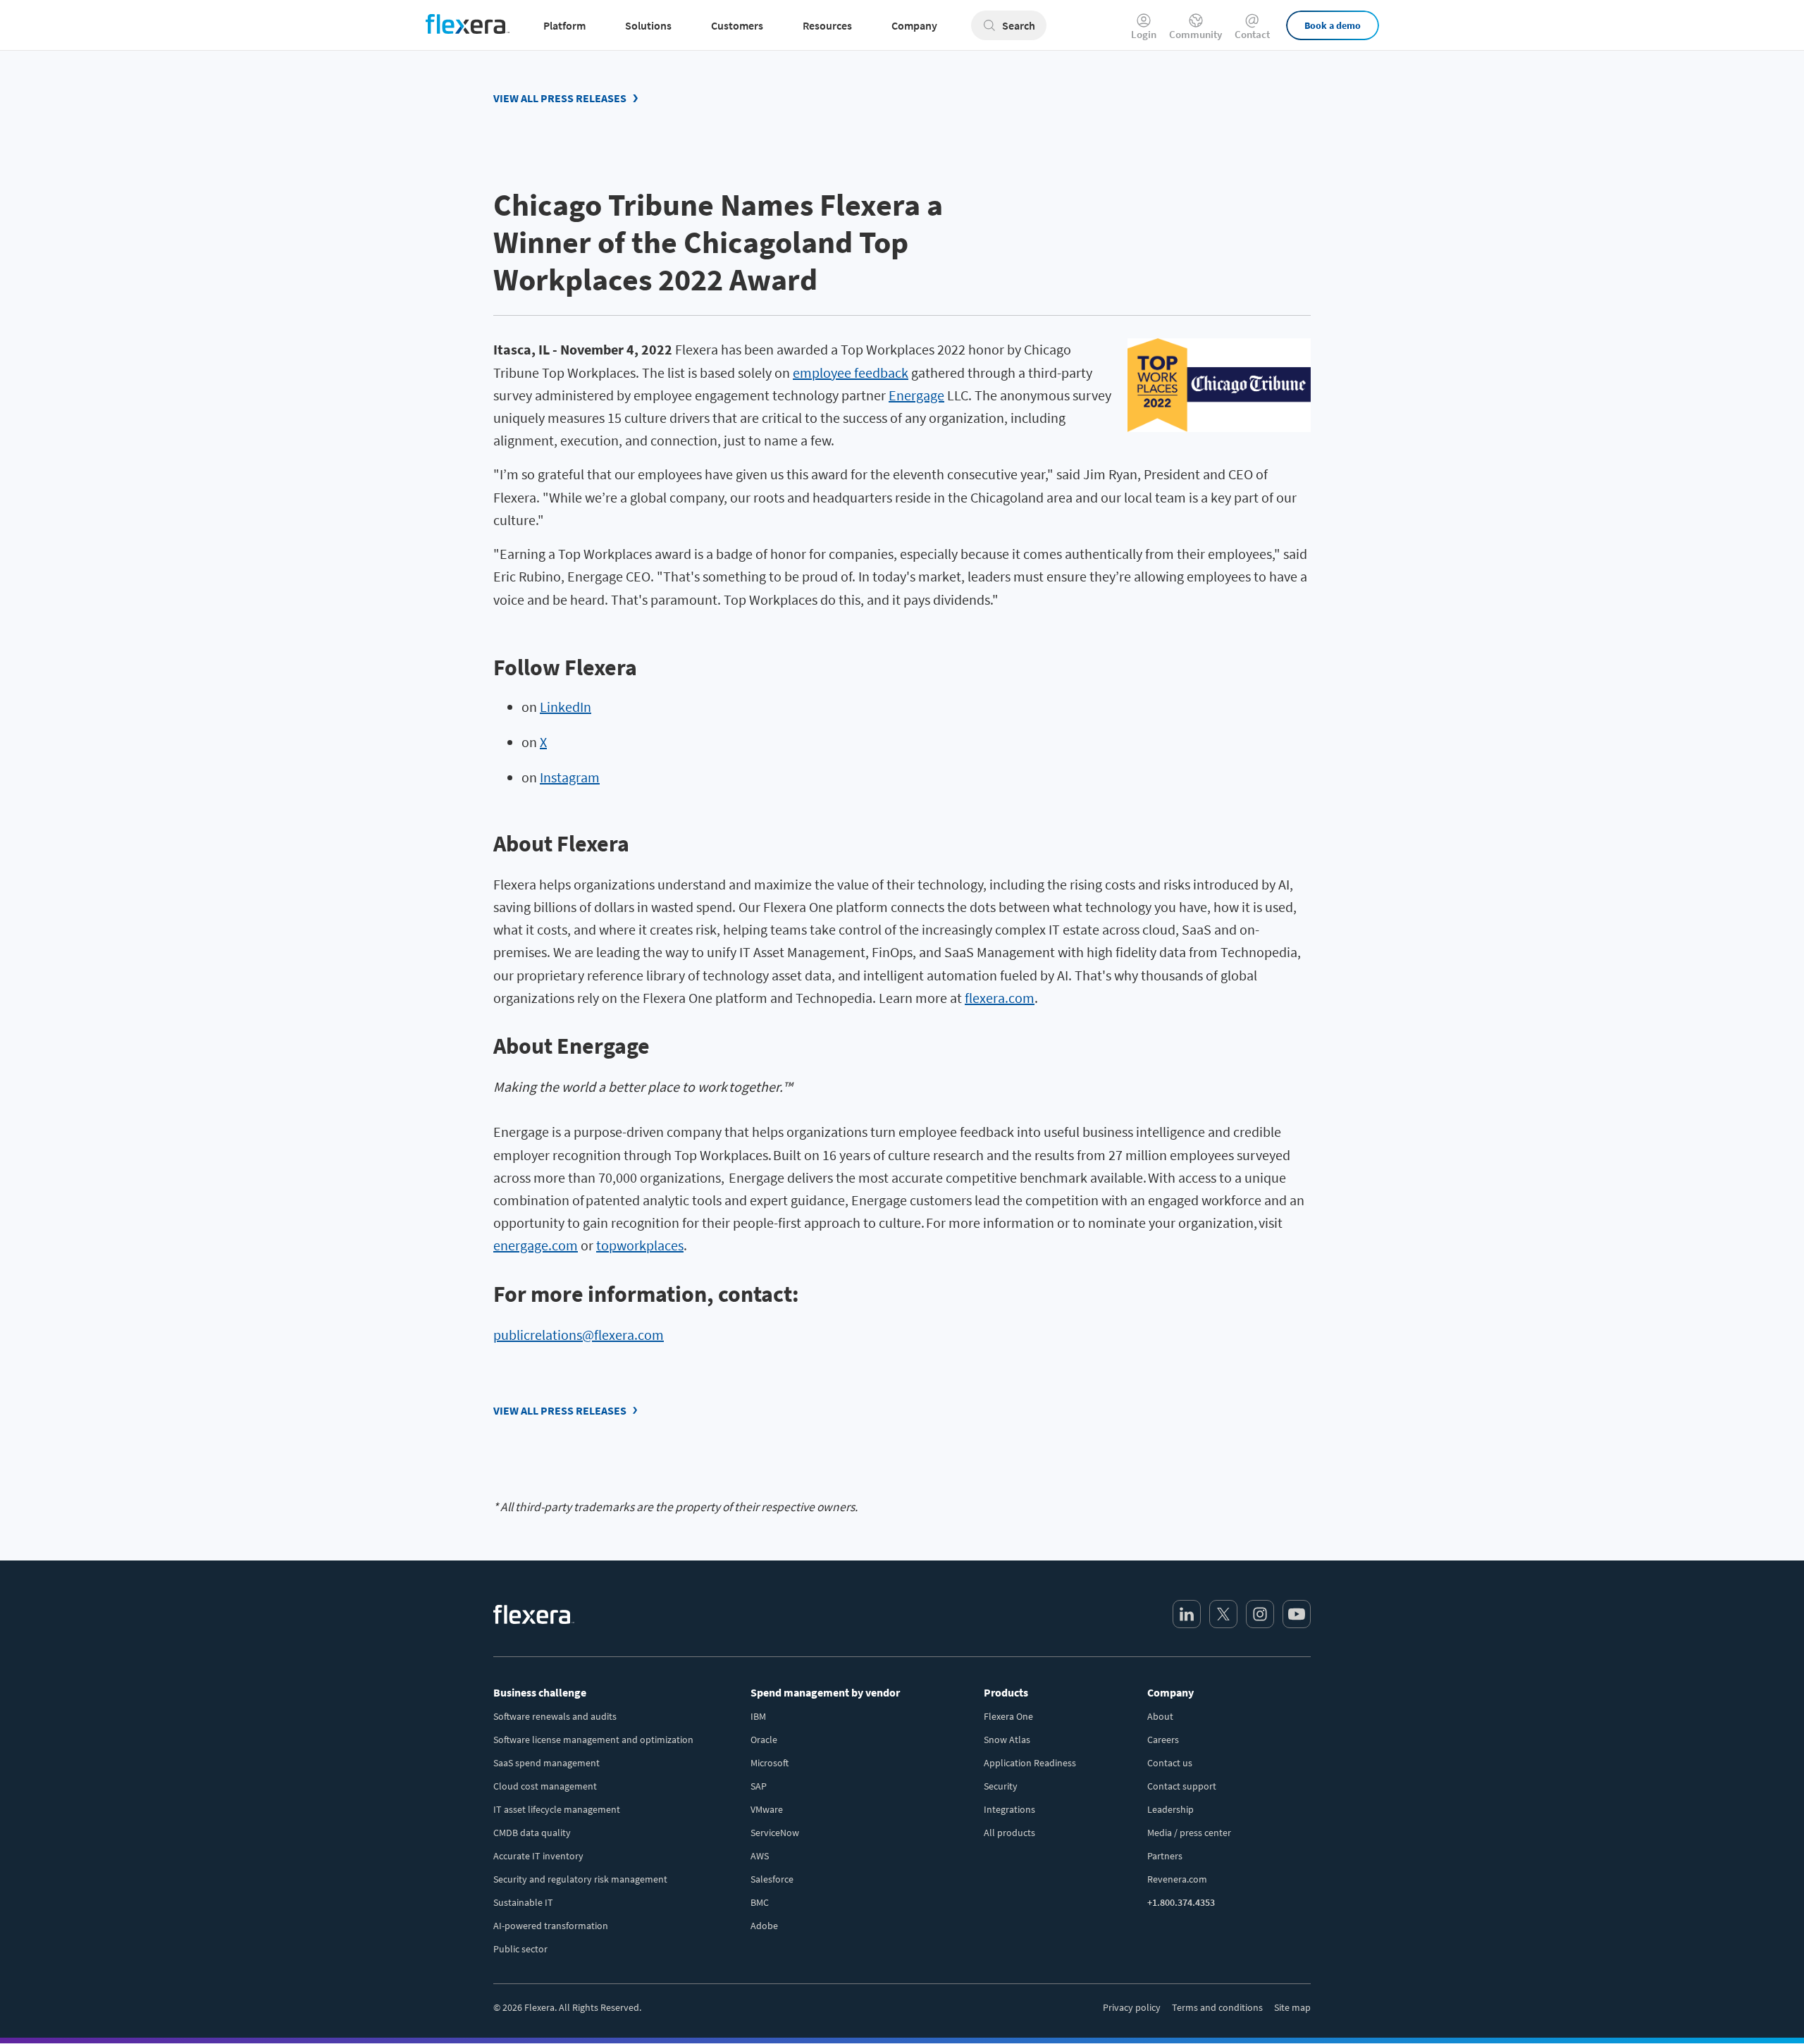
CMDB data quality (532, 1833)
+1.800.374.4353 (1181, 1902)
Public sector (520, 1949)
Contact (1252, 33)
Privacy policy (1132, 2007)
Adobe (764, 1926)
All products (1009, 1833)
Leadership (1170, 1809)
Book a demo (1333, 25)
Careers (1163, 1740)
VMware (767, 1809)
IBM (758, 1716)
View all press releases (560, 98)
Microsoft (770, 1763)
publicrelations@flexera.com (579, 1335)
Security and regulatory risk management (580, 1879)
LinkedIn (566, 707)
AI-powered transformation (551, 1926)
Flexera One (1008, 1716)
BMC (760, 1902)
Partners (1165, 1856)
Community (1196, 33)
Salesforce (772, 1879)
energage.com (536, 1245)
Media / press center (1189, 1833)
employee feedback (851, 373)
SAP (759, 1786)
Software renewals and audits (555, 1716)
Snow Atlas (1007, 1740)
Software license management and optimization (593, 1740)
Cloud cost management (545, 1786)
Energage (916, 395)
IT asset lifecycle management (557, 1809)
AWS (760, 1856)
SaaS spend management (546, 1763)
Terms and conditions (1217, 2007)
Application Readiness (1030, 1763)
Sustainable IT (523, 1902)
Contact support (1182, 1786)
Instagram (570, 777)
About (1160, 1716)
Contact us (1170, 1763)
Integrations (1009, 1809)
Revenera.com (1177, 1879)
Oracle (764, 1740)
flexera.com (1000, 998)
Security (1001, 1786)
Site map (1292, 2007)
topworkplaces (640, 1245)
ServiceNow (775, 1833)
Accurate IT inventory (538, 1856)
